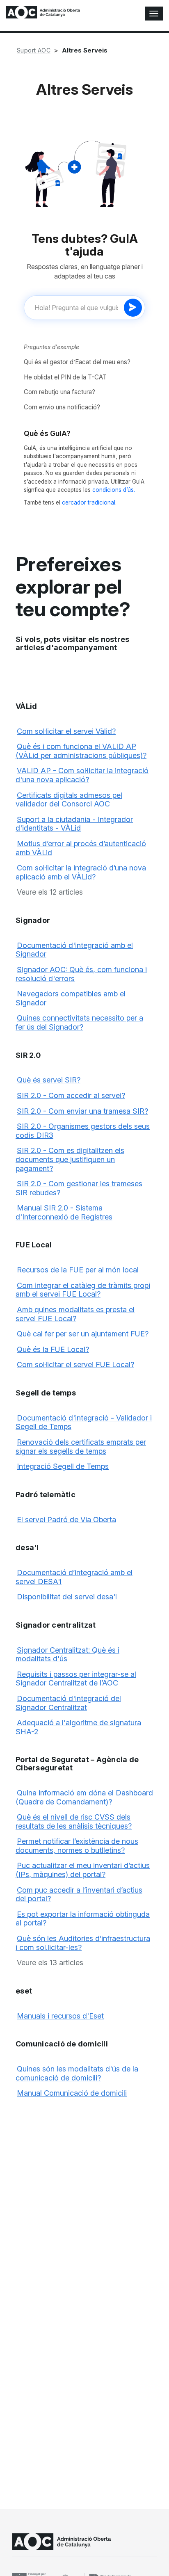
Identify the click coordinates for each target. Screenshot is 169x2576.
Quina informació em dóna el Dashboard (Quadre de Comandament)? (84, 1797)
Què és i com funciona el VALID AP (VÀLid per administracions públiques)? (81, 751)
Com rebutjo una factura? (59, 392)
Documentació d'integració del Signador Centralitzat (68, 1703)
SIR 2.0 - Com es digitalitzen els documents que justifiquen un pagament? (70, 1159)
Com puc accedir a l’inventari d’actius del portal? (79, 1894)
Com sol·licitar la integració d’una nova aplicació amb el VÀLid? (81, 872)
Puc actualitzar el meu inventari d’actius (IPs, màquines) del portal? (83, 1870)
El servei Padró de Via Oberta (66, 1520)
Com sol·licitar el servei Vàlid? (66, 731)
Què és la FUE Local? (53, 1349)
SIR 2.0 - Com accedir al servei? (71, 1095)
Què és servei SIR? (49, 1080)
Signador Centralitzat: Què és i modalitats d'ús (67, 1655)
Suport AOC (34, 50)
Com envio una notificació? (62, 407)
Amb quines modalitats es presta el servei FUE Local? (75, 1314)
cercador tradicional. (89, 502)
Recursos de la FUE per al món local (78, 1270)
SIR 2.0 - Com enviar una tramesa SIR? (82, 1111)
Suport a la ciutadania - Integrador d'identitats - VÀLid (74, 824)
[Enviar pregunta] (133, 308)
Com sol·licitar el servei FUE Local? (75, 1365)
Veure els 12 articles (50, 892)
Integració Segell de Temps (63, 1466)
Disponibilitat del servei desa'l (67, 1597)
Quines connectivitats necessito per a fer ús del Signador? (79, 1022)
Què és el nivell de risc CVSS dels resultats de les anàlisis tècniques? (74, 1821)
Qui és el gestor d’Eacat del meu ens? (77, 362)
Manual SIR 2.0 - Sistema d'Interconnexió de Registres (64, 1212)
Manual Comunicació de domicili (72, 2093)
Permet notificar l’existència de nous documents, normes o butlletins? (77, 1846)
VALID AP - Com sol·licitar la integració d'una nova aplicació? (82, 775)
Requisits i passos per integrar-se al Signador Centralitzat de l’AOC (76, 1679)
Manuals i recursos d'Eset (60, 2016)
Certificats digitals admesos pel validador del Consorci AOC (69, 800)
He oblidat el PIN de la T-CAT (65, 377)
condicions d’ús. (114, 490)
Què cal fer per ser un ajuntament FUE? (83, 1334)
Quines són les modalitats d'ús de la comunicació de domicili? (77, 2073)
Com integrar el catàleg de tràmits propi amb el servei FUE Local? (83, 1290)
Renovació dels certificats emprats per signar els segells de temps (81, 1447)
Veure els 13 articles (50, 1963)
